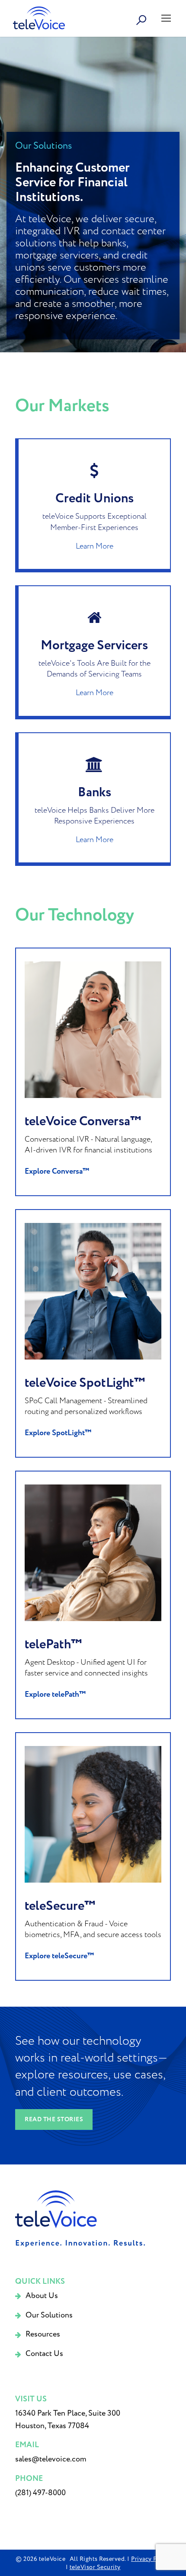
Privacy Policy (151, 2559)
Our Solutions (49, 2315)
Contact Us (44, 2354)
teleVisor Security (95, 2567)
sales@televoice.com (51, 2459)
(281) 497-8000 (40, 2493)
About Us (42, 2296)
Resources (43, 2334)
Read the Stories (54, 2120)
